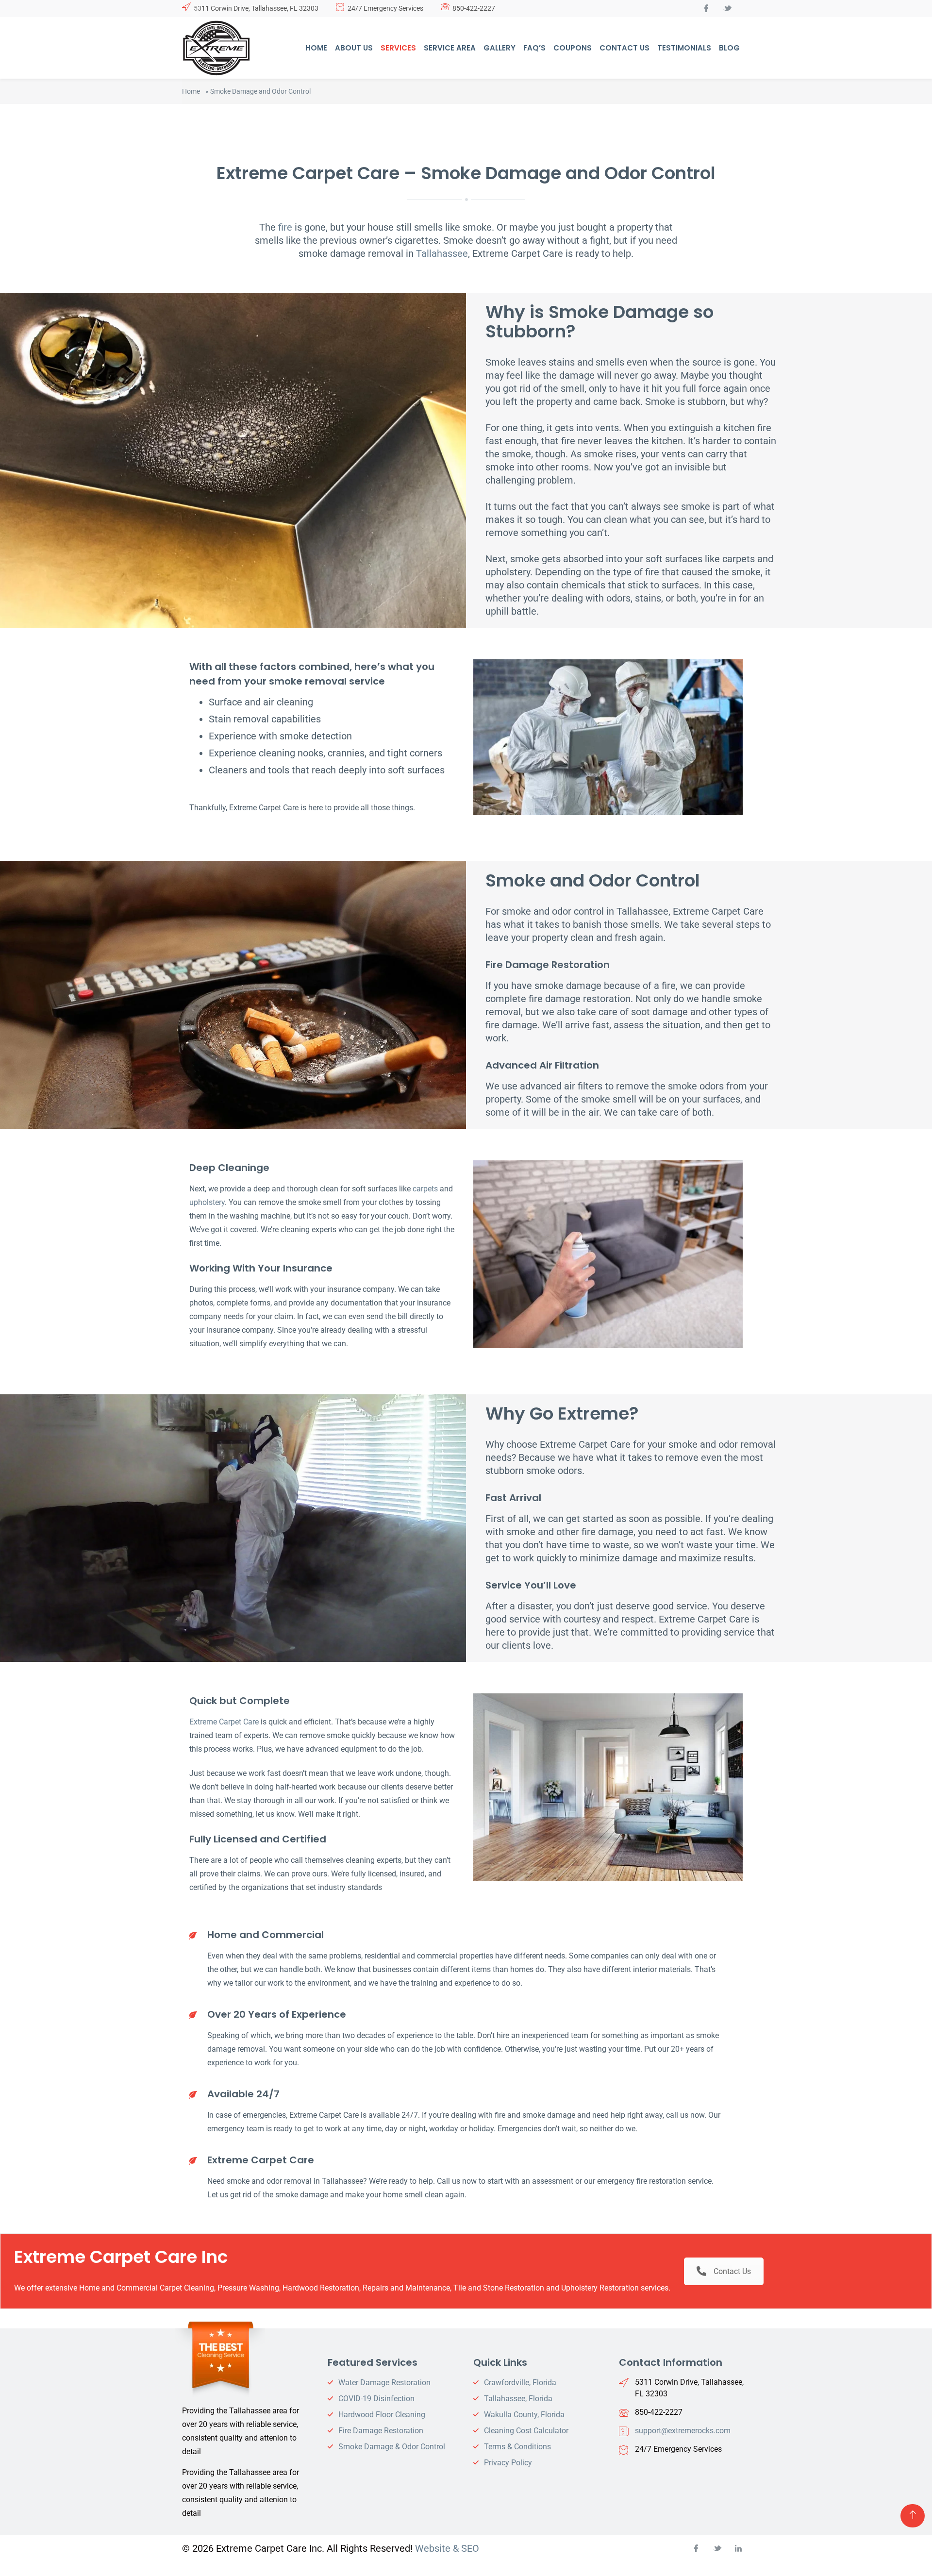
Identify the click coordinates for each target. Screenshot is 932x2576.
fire (285, 227)
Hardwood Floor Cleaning (382, 2415)
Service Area (450, 48)
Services (398, 48)
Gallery (499, 48)
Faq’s (534, 48)
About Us (354, 48)
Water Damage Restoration (384, 2383)
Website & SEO (447, 2548)
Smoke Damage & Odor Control (392, 2447)
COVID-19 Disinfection (376, 2399)
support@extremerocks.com (683, 2431)
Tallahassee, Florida (518, 2399)
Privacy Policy (508, 2463)
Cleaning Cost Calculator (526, 2431)
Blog (729, 48)
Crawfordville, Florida (520, 2383)
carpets (425, 1189)
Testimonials (684, 48)
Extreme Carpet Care (224, 1722)
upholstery (207, 1202)
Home (316, 48)
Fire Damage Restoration (381, 2431)
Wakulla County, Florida (524, 2415)
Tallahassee (442, 253)
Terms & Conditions (517, 2447)
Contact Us (624, 48)
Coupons (573, 48)
